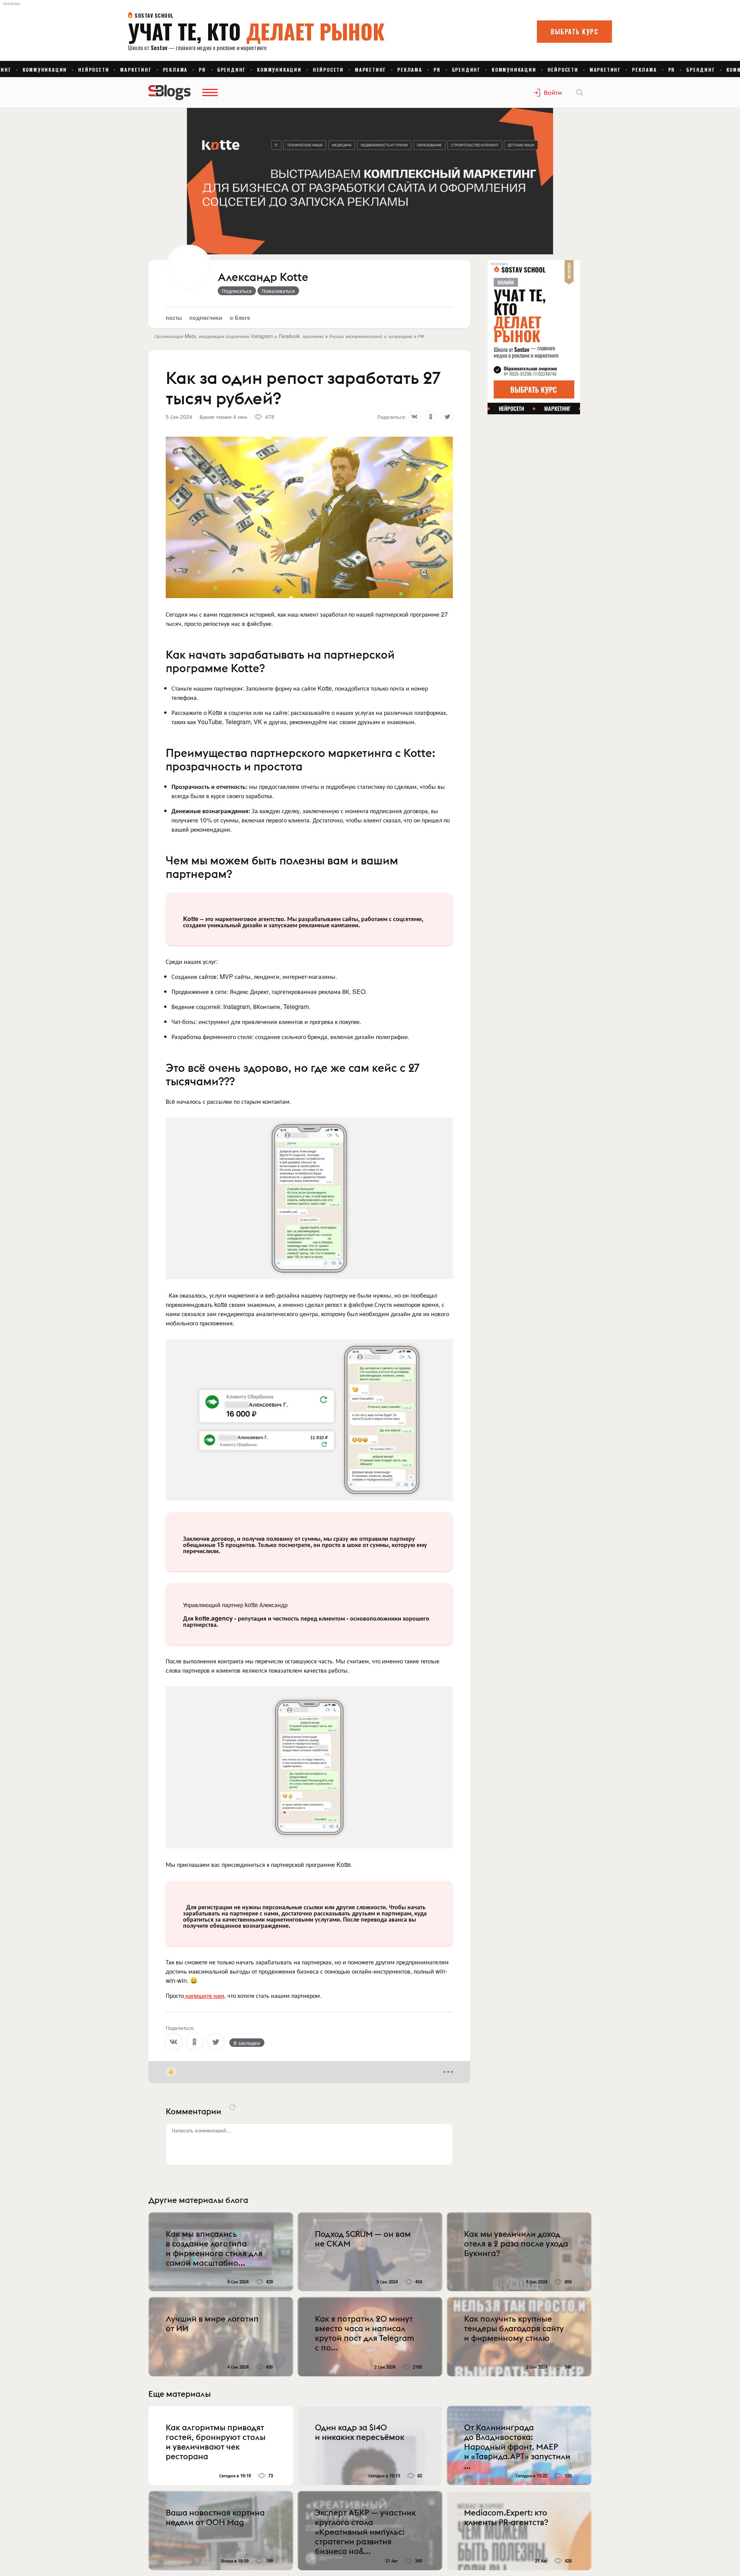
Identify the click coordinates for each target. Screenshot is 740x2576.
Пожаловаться (278, 291)
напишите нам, (205, 1995)
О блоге (240, 317)
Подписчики (206, 317)
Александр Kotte (263, 277)
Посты (174, 317)
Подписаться (237, 291)
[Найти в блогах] (580, 92)
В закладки (247, 2043)
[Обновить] (232, 2107)
